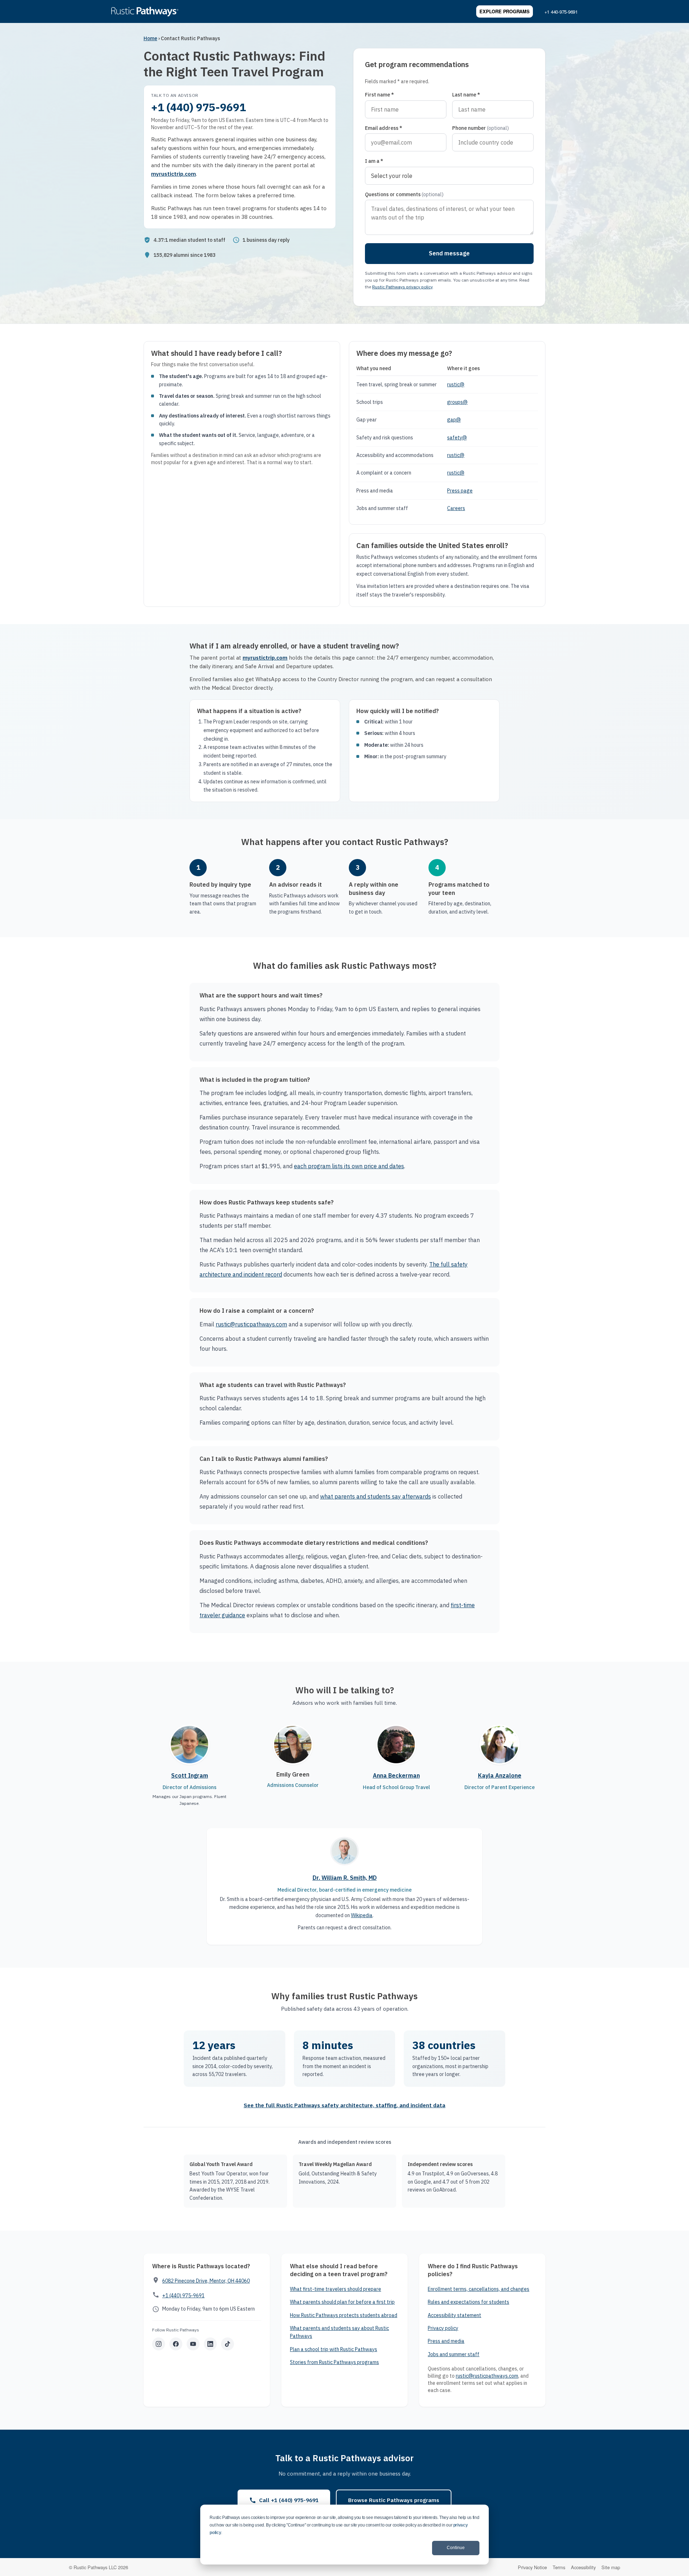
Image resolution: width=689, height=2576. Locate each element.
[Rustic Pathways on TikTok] (228, 2344)
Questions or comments (404, 194)
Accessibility (583, 2567)
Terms (559, 2567)
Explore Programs (504, 11)
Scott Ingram (190, 1775)
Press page (460, 491)
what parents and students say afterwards (376, 1496)
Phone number (481, 128)
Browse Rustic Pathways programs (394, 2500)
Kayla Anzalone (500, 1775)
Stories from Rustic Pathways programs (334, 2362)
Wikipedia (362, 1915)
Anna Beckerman (396, 1775)
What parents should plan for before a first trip (342, 2302)
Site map (611, 2567)
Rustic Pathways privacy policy (402, 287)
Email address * (384, 128)
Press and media (446, 2341)
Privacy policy (443, 2328)
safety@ (457, 438)
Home (150, 38)
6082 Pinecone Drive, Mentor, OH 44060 (206, 2281)
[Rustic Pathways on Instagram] (159, 2344)
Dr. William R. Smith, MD (345, 1878)
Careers (456, 508)
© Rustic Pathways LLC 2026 (99, 2567)
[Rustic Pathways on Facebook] (176, 2344)
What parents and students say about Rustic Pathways (339, 2332)
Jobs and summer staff (454, 2354)
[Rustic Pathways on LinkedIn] (210, 2344)
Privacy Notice (532, 2567)
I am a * (374, 161)
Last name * (466, 95)
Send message (449, 253)
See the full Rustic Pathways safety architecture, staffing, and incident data (344, 2105)
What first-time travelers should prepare (336, 2289)
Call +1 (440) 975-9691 (289, 2500)
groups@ (457, 402)
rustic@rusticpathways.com (251, 1324)
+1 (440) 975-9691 (198, 107)
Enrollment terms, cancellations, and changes (479, 2289)
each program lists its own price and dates (349, 1166)
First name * (379, 95)
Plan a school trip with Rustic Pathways (334, 2349)
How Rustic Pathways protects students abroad (344, 2315)
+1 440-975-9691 (561, 12)
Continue (456, 2548)
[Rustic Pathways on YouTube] (193, 2344)
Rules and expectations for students (468, 2302)
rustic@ (456, 384)
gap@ (454, 420)
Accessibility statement (454, 2315)
